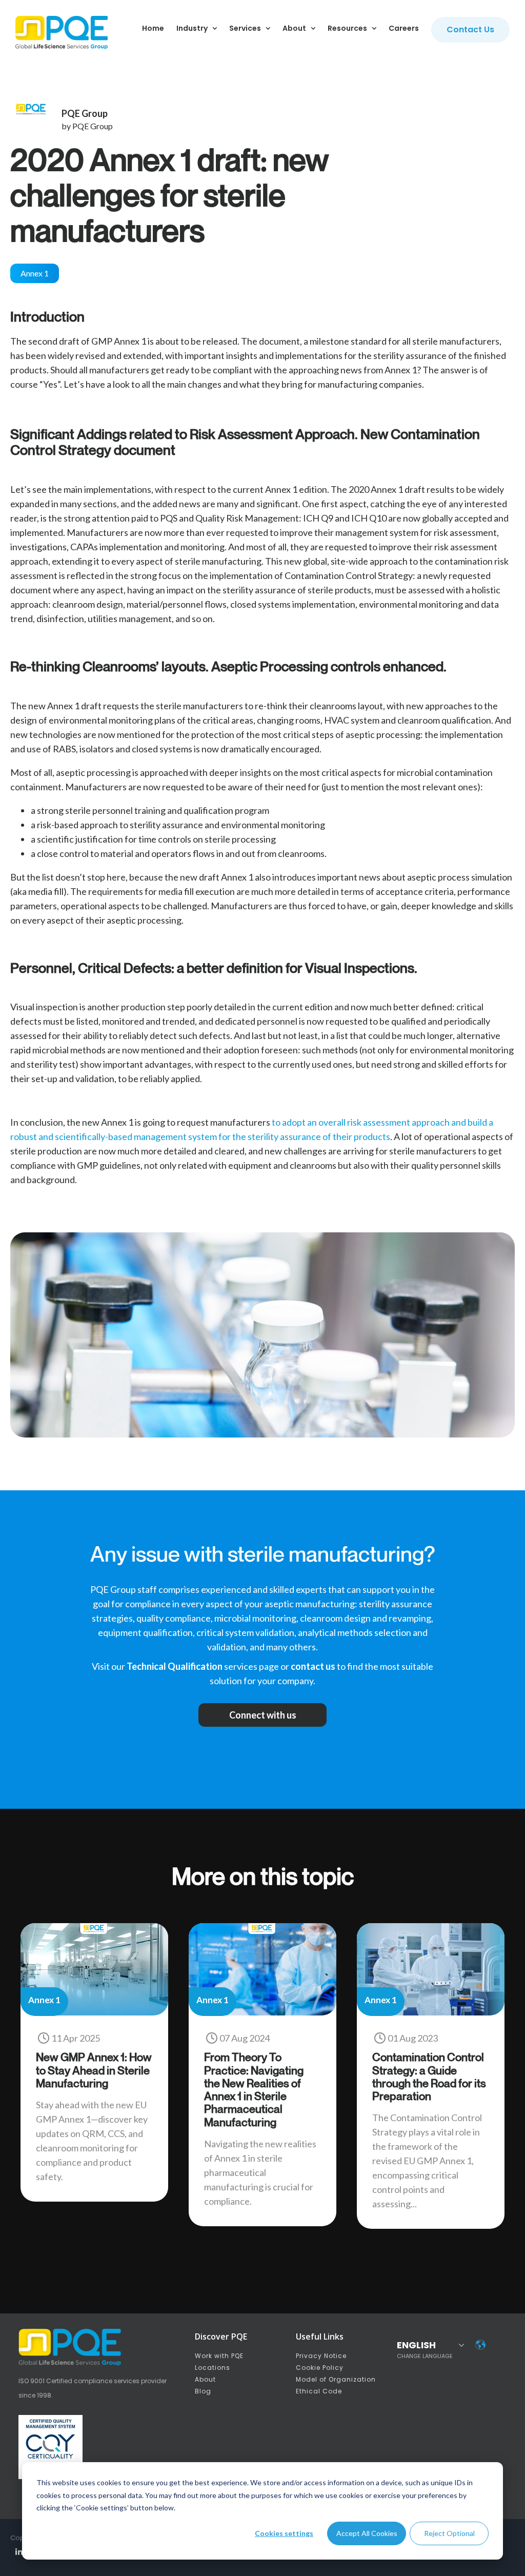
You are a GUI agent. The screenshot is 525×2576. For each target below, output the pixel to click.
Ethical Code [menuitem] (319, 2391)
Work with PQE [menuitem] (219, 2356)
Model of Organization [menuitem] (336, 2379)
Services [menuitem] (245, 28)
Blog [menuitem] (203, 2391)
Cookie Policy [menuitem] (320, 2368)
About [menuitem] (294, 28)
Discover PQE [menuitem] (221, 2337)
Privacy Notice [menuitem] (321, 2356)
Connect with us (263, 1715)
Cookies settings (284, 2533)
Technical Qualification (175, 1666)
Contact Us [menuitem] (470, 29)
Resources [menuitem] (347, 28)
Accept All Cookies (367, 2533)
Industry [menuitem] (192, 28)
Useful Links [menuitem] (320, 2337)
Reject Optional (449, 2533)
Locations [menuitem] (213, 2368)
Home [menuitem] (153, 28)
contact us (313, 1666)
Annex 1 (35, 273)
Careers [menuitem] (404, 28)
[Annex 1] (94, 2012)
